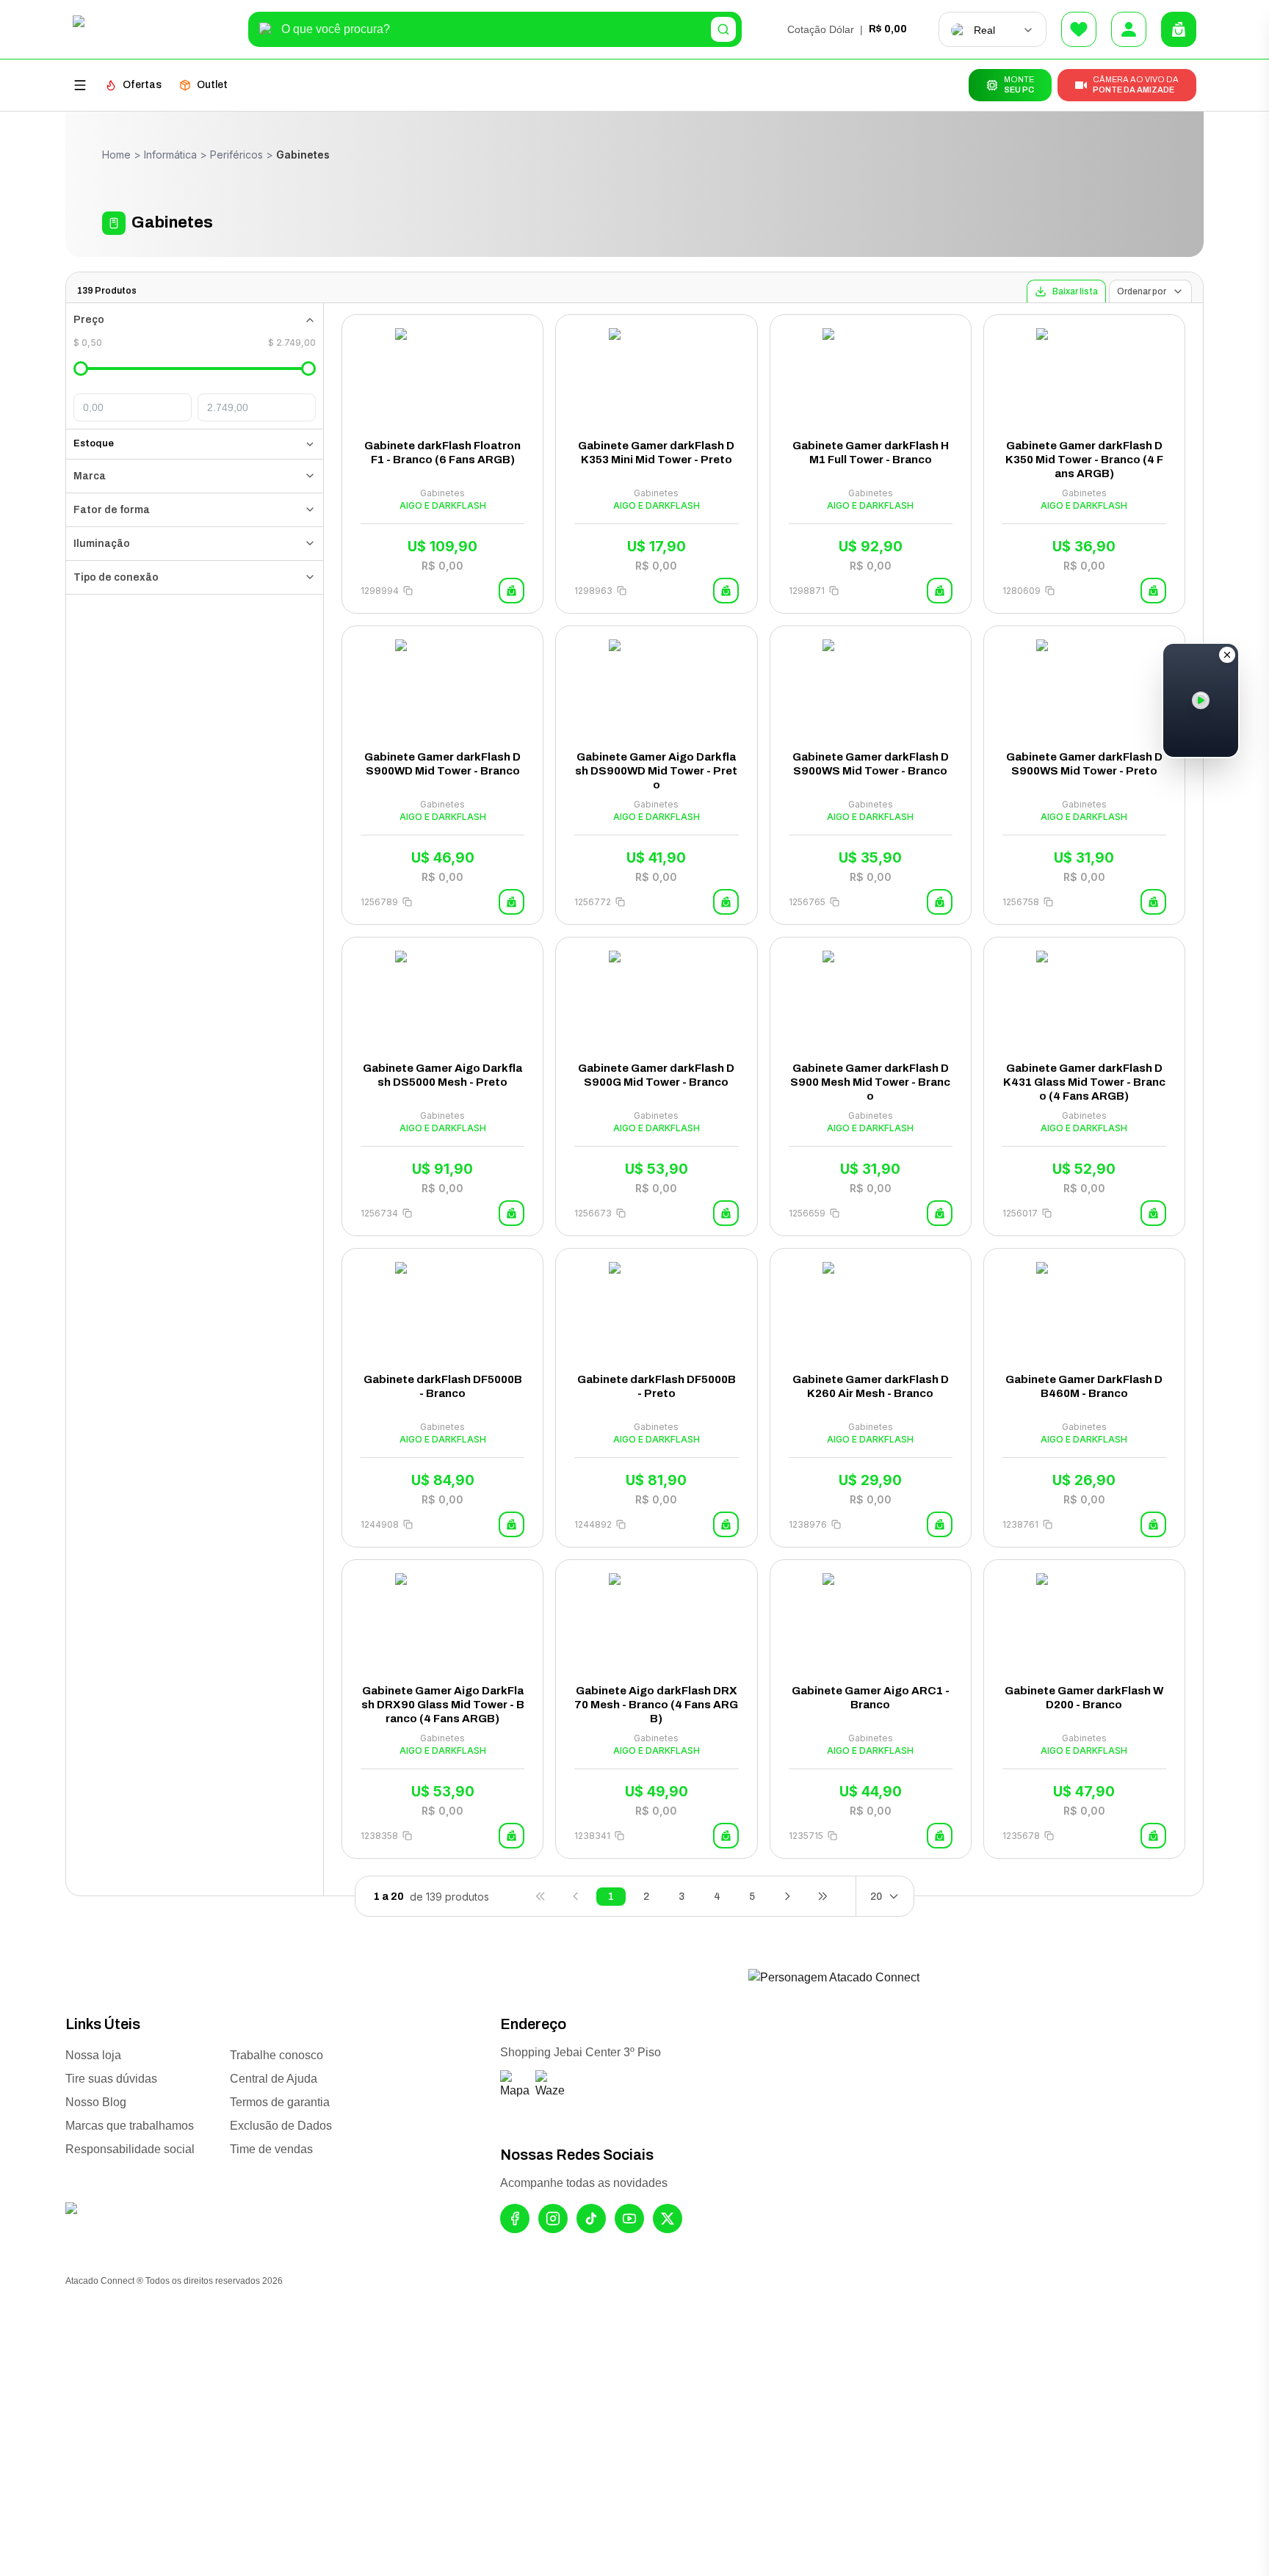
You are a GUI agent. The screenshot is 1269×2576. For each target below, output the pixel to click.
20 (876, 1897)
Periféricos (236, 155)
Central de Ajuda (274, 2079)
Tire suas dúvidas (111, 2079)
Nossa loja (93, 2055)
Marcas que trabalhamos (130, 2126)
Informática (170, 155)
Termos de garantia (280, 2102)
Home (116, 155)
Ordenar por (1142, 291)
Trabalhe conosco (276, 2055)
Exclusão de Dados (281, 2126)
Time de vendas (271, 2149)
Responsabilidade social (130, 2149)
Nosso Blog (96, 2102)
